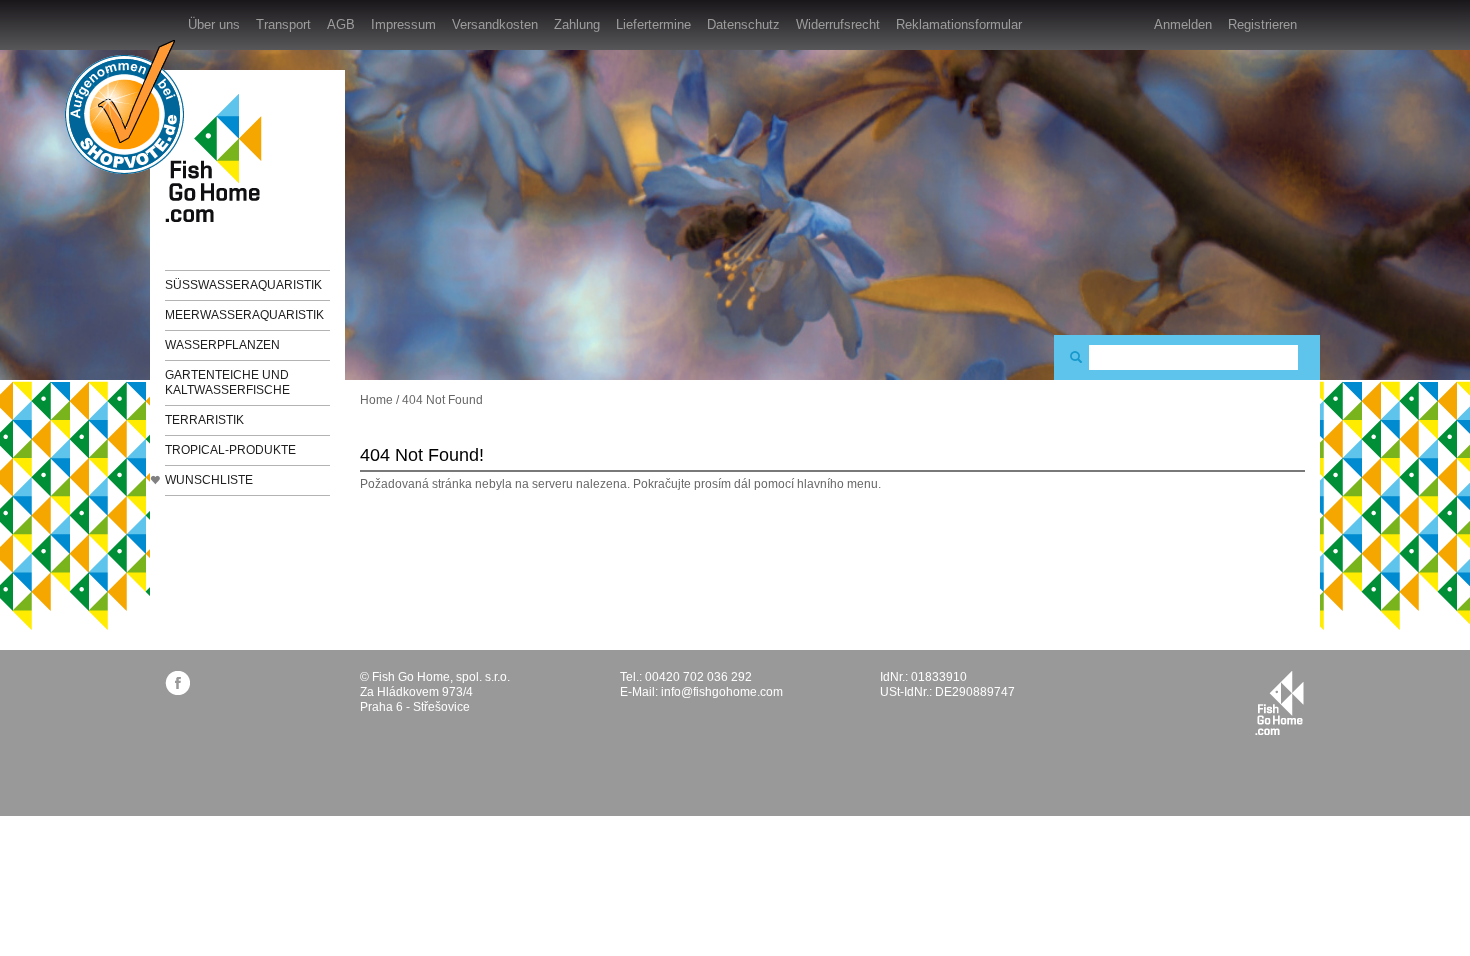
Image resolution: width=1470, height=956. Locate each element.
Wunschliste (209, 480)
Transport (283, 24)
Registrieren (1262, 24)
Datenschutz (743, 24)
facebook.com (177, 682)
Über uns (214, 24)
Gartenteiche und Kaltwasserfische (227, 382)
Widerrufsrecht (838, 24)
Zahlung (577, 24)
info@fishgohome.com (722, 692)
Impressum (403, 24)
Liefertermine (653, 24)
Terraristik (204, 420)
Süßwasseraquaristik (243, 285)
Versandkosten (495, 24)
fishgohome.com (1279, 703)
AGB (341, 24)
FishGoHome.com (220, 157)
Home (376, 400)
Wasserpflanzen (222, 345)
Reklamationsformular (959, 24)
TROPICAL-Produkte (230, 450)
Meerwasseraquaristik (244, 315)
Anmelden (1183, 24)
